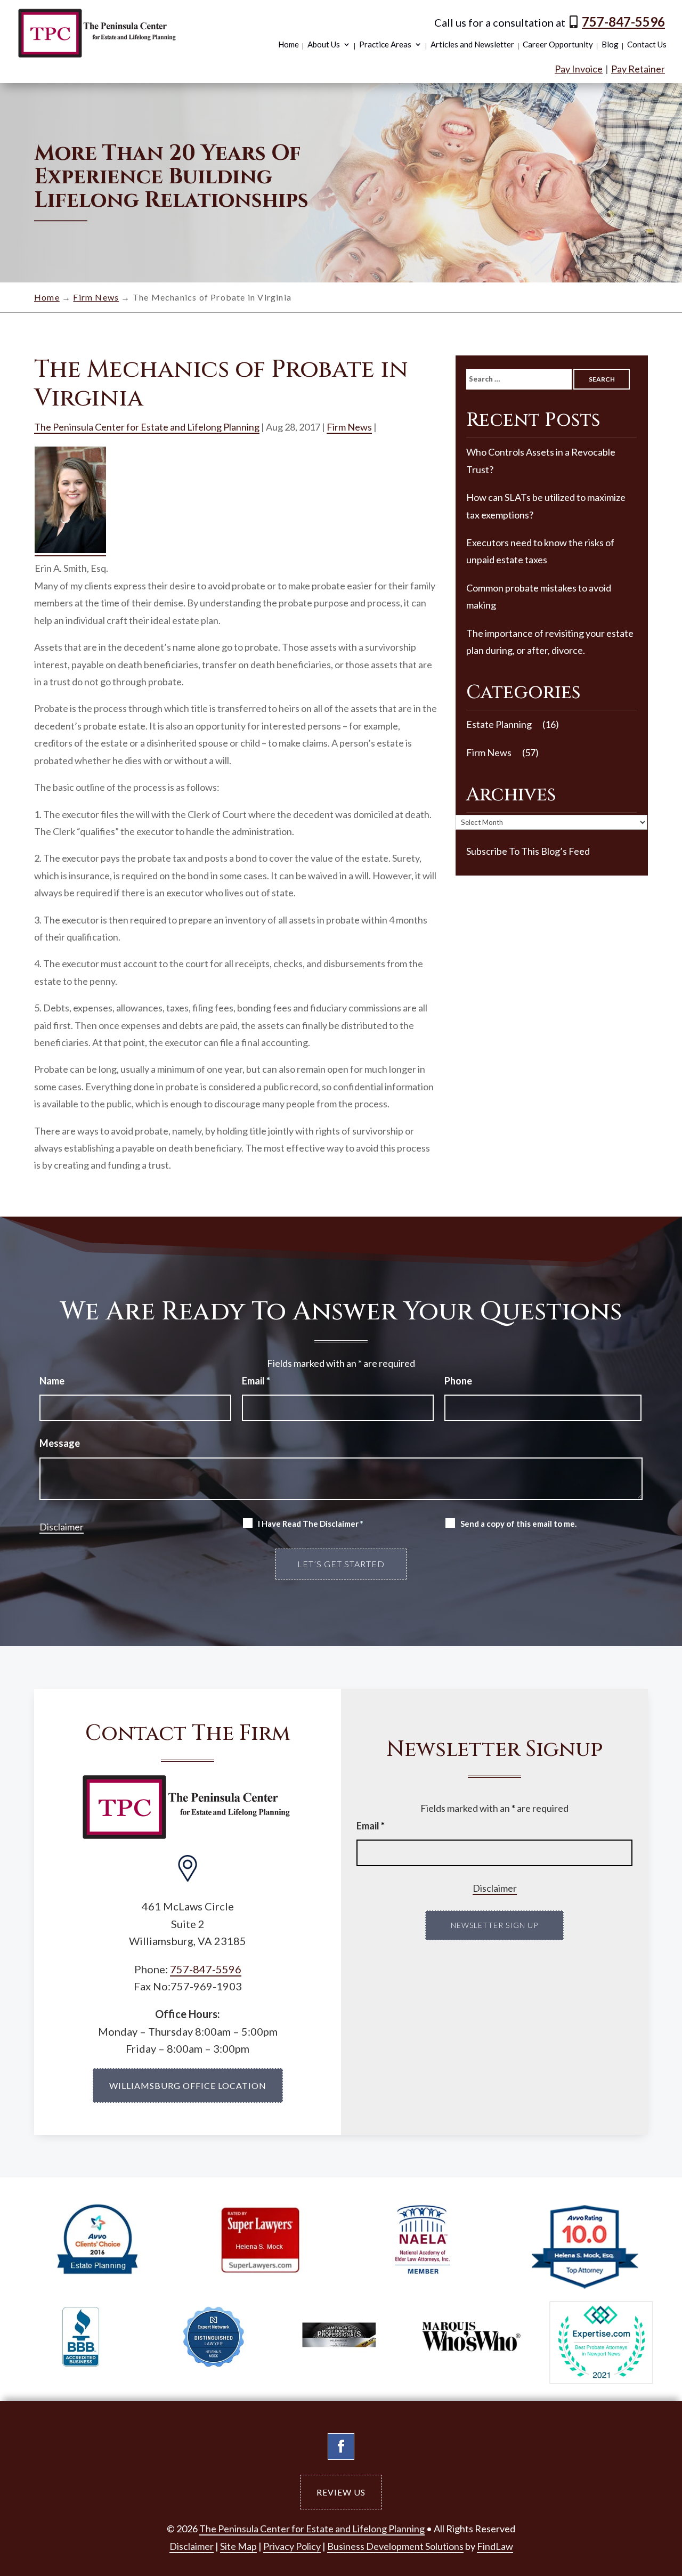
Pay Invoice (579, 69)
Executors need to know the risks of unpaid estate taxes (540, 551)
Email (256, 1381)
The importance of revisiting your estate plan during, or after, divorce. (550, 642)
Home (289, 45)
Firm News (349, 427)
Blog (610, 45)
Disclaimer (62, 1527)
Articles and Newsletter (472, 45)
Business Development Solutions (395, 2546)
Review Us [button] (341, 2492)
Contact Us (647, 45)
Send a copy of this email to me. (518, 1524)
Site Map (238, 2546)
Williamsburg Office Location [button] (188, 2085)
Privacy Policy (292, 2546)
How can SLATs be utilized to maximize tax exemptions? (546, 506)
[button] (647, 2497)
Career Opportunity (558, 45)
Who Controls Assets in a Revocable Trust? (541, 460)
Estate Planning (499, 724)
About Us (324, 45)
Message (60, 1443)
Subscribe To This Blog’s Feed (528, 851)
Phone (458, 1381)
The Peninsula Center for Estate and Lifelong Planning (147, 427)
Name (52, 1381)
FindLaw (495, 2546)
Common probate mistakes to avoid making (539, 596)
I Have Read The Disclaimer (311, 1524)
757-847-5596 (623, 22)
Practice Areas (385, 45)
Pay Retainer (638, 69)
